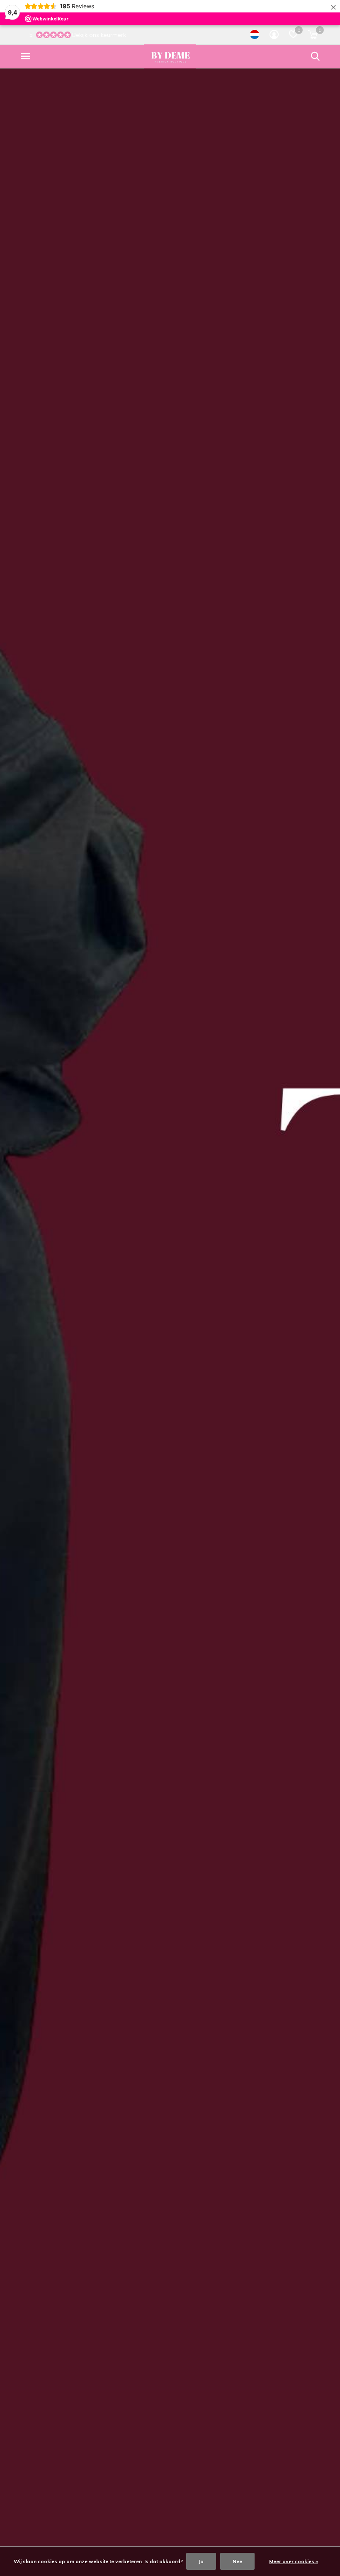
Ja (201, 2561)
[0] (313, 34)
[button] (27, 56)
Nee (237, 2561)
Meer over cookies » (294, 2561)
